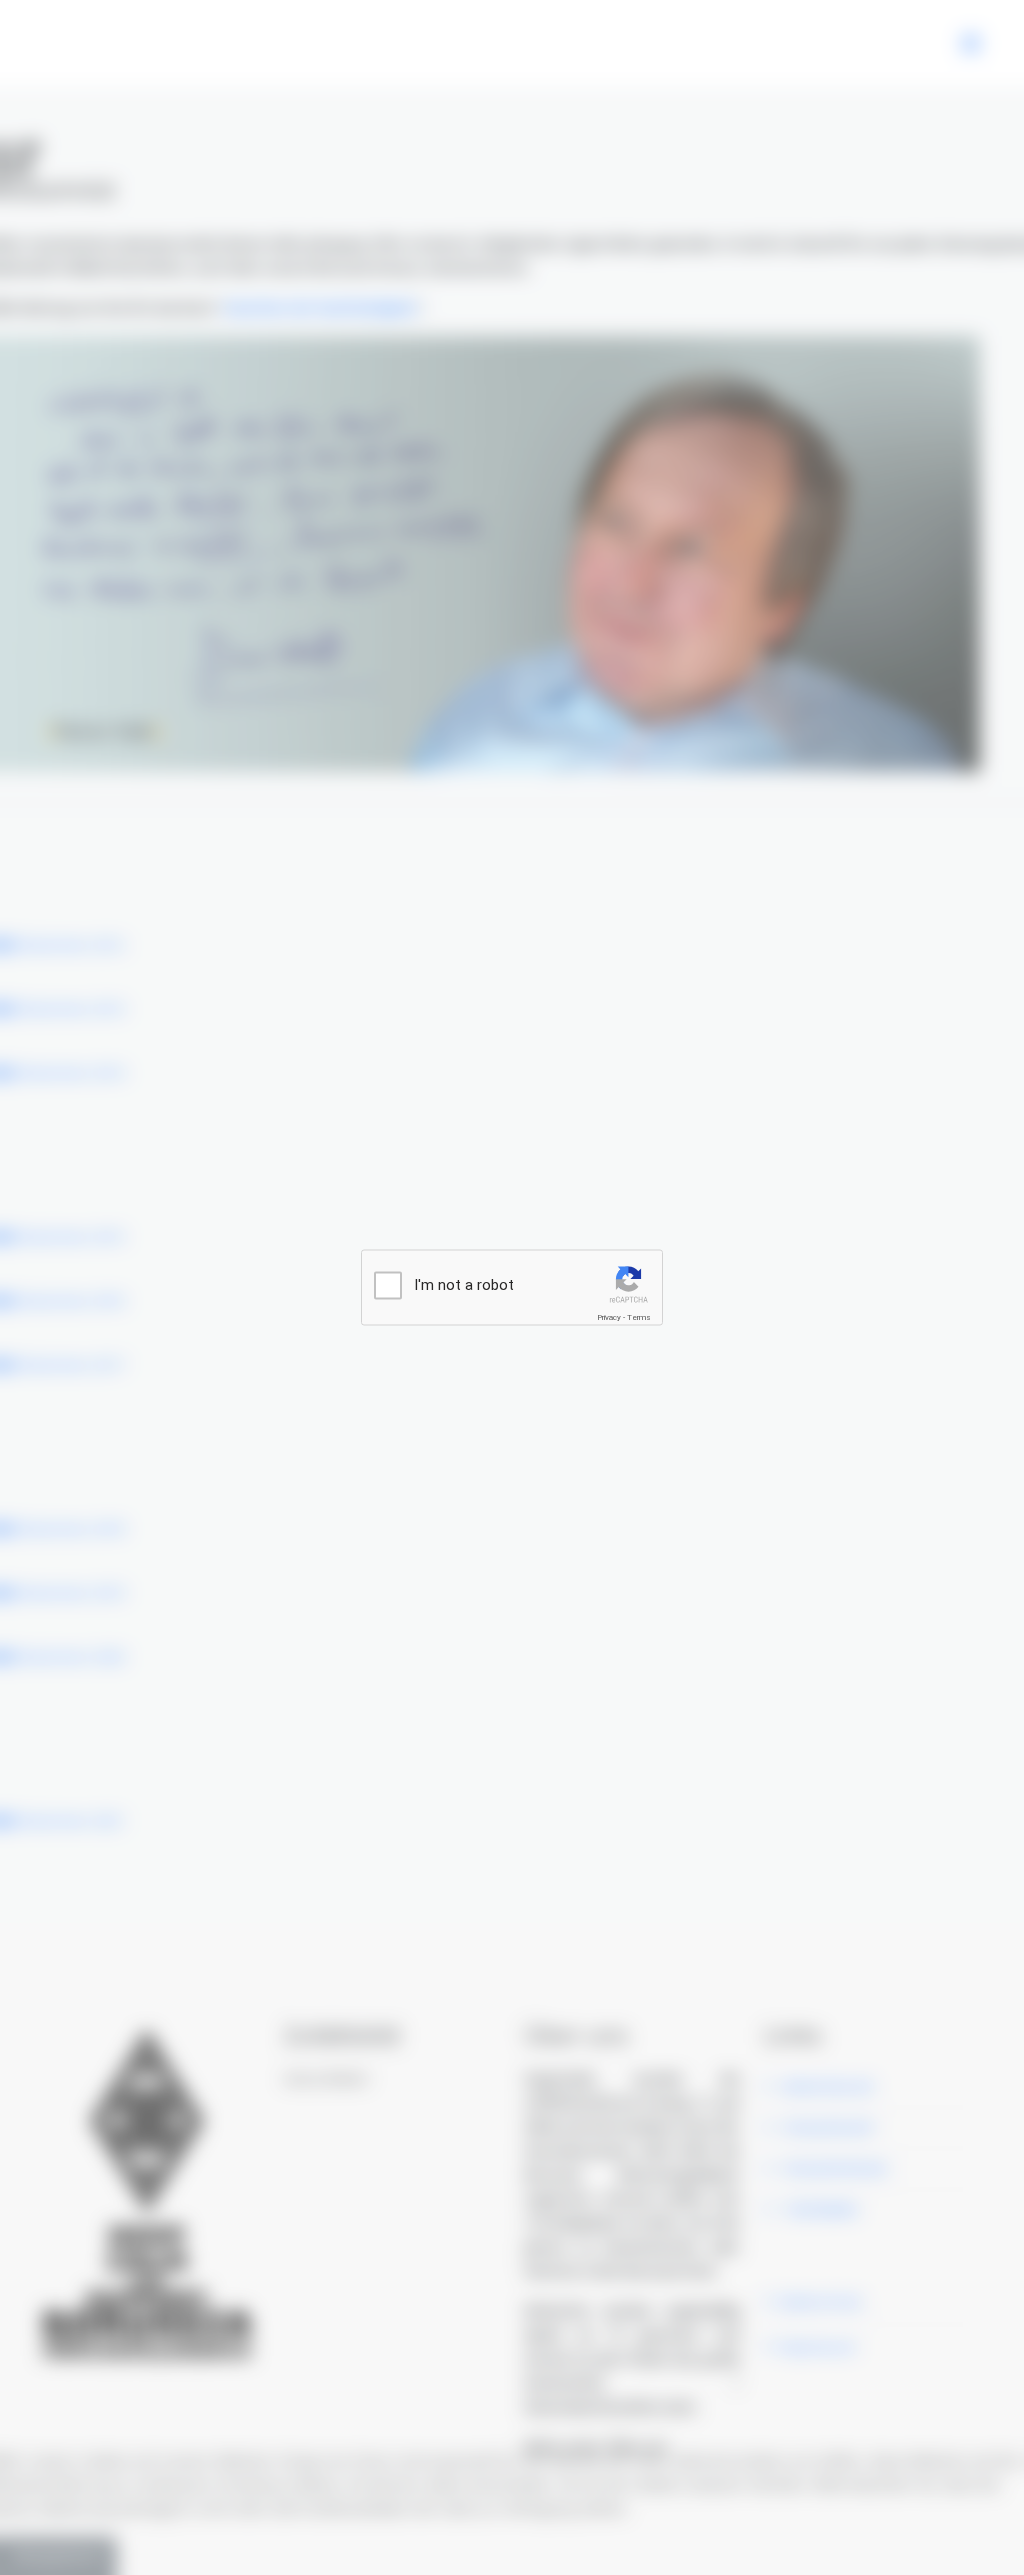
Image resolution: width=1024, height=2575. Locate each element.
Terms (639, 1317)
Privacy (609, 1317)
